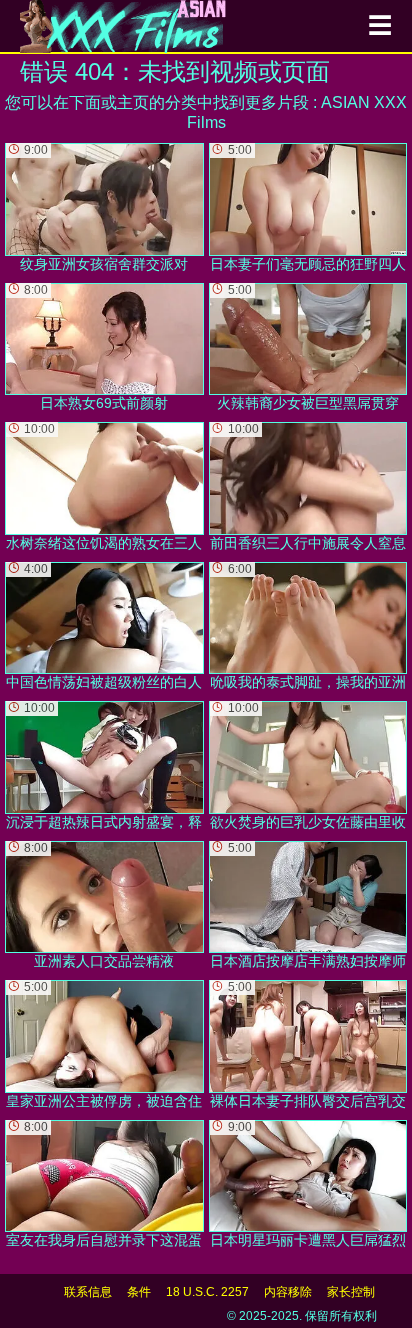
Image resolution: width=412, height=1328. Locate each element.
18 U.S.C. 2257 (207, 1292)
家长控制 (351, 1292)
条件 (139, 1292)
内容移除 (288, 1292)
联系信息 (88, 1292)
